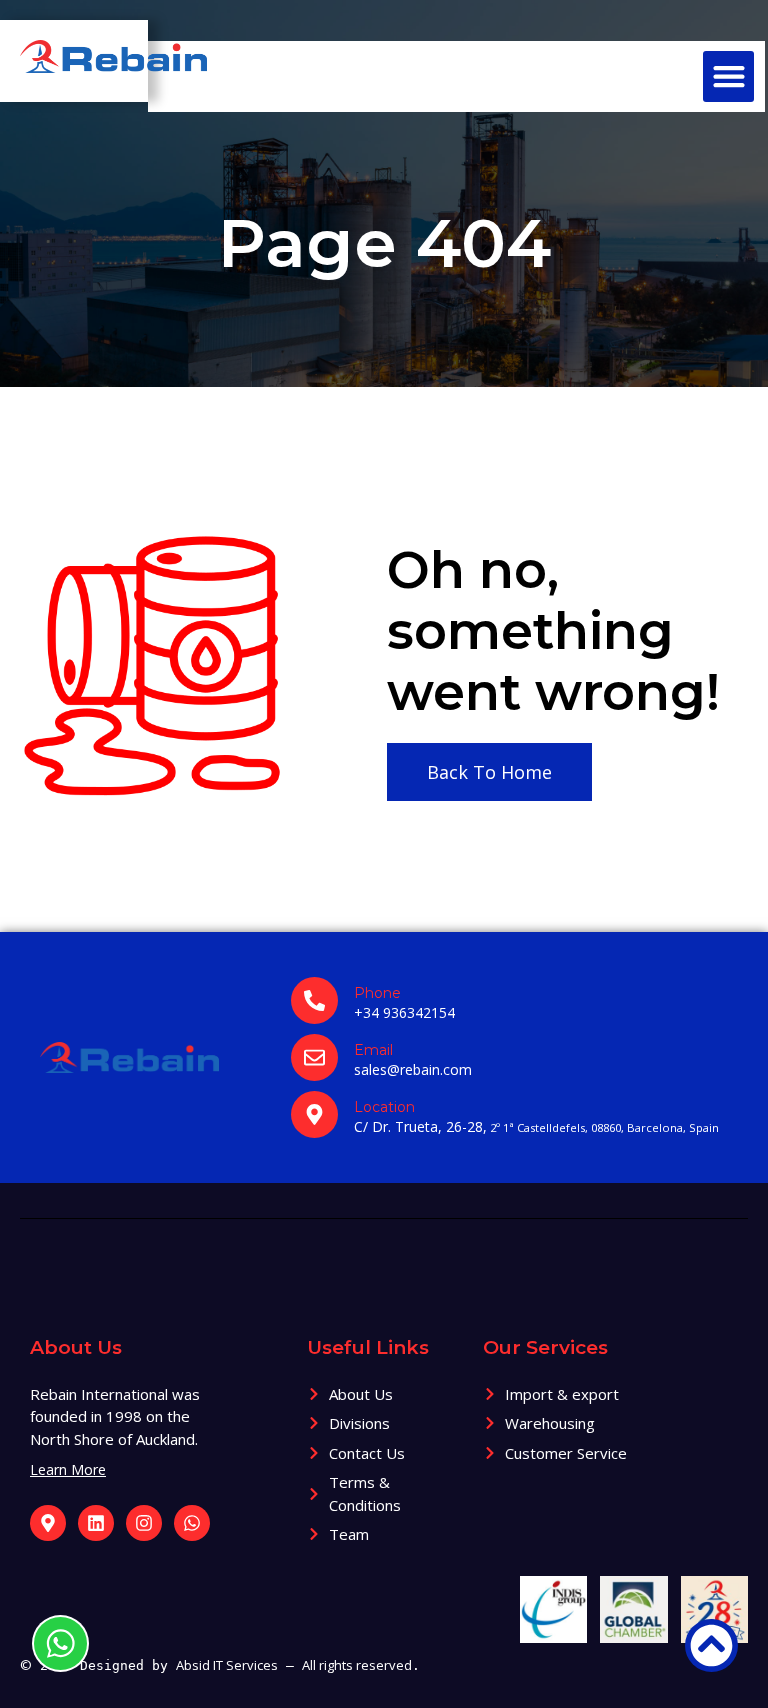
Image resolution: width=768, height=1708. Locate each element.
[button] (728, 76)
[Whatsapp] (192, 1523)
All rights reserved (357, 1665)
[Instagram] (144, 1523)
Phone (377, 993)
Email (373, 1050)
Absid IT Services (227, 1665)
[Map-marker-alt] (48, 1523)
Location (384, 1107)
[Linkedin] (96, 1523)
